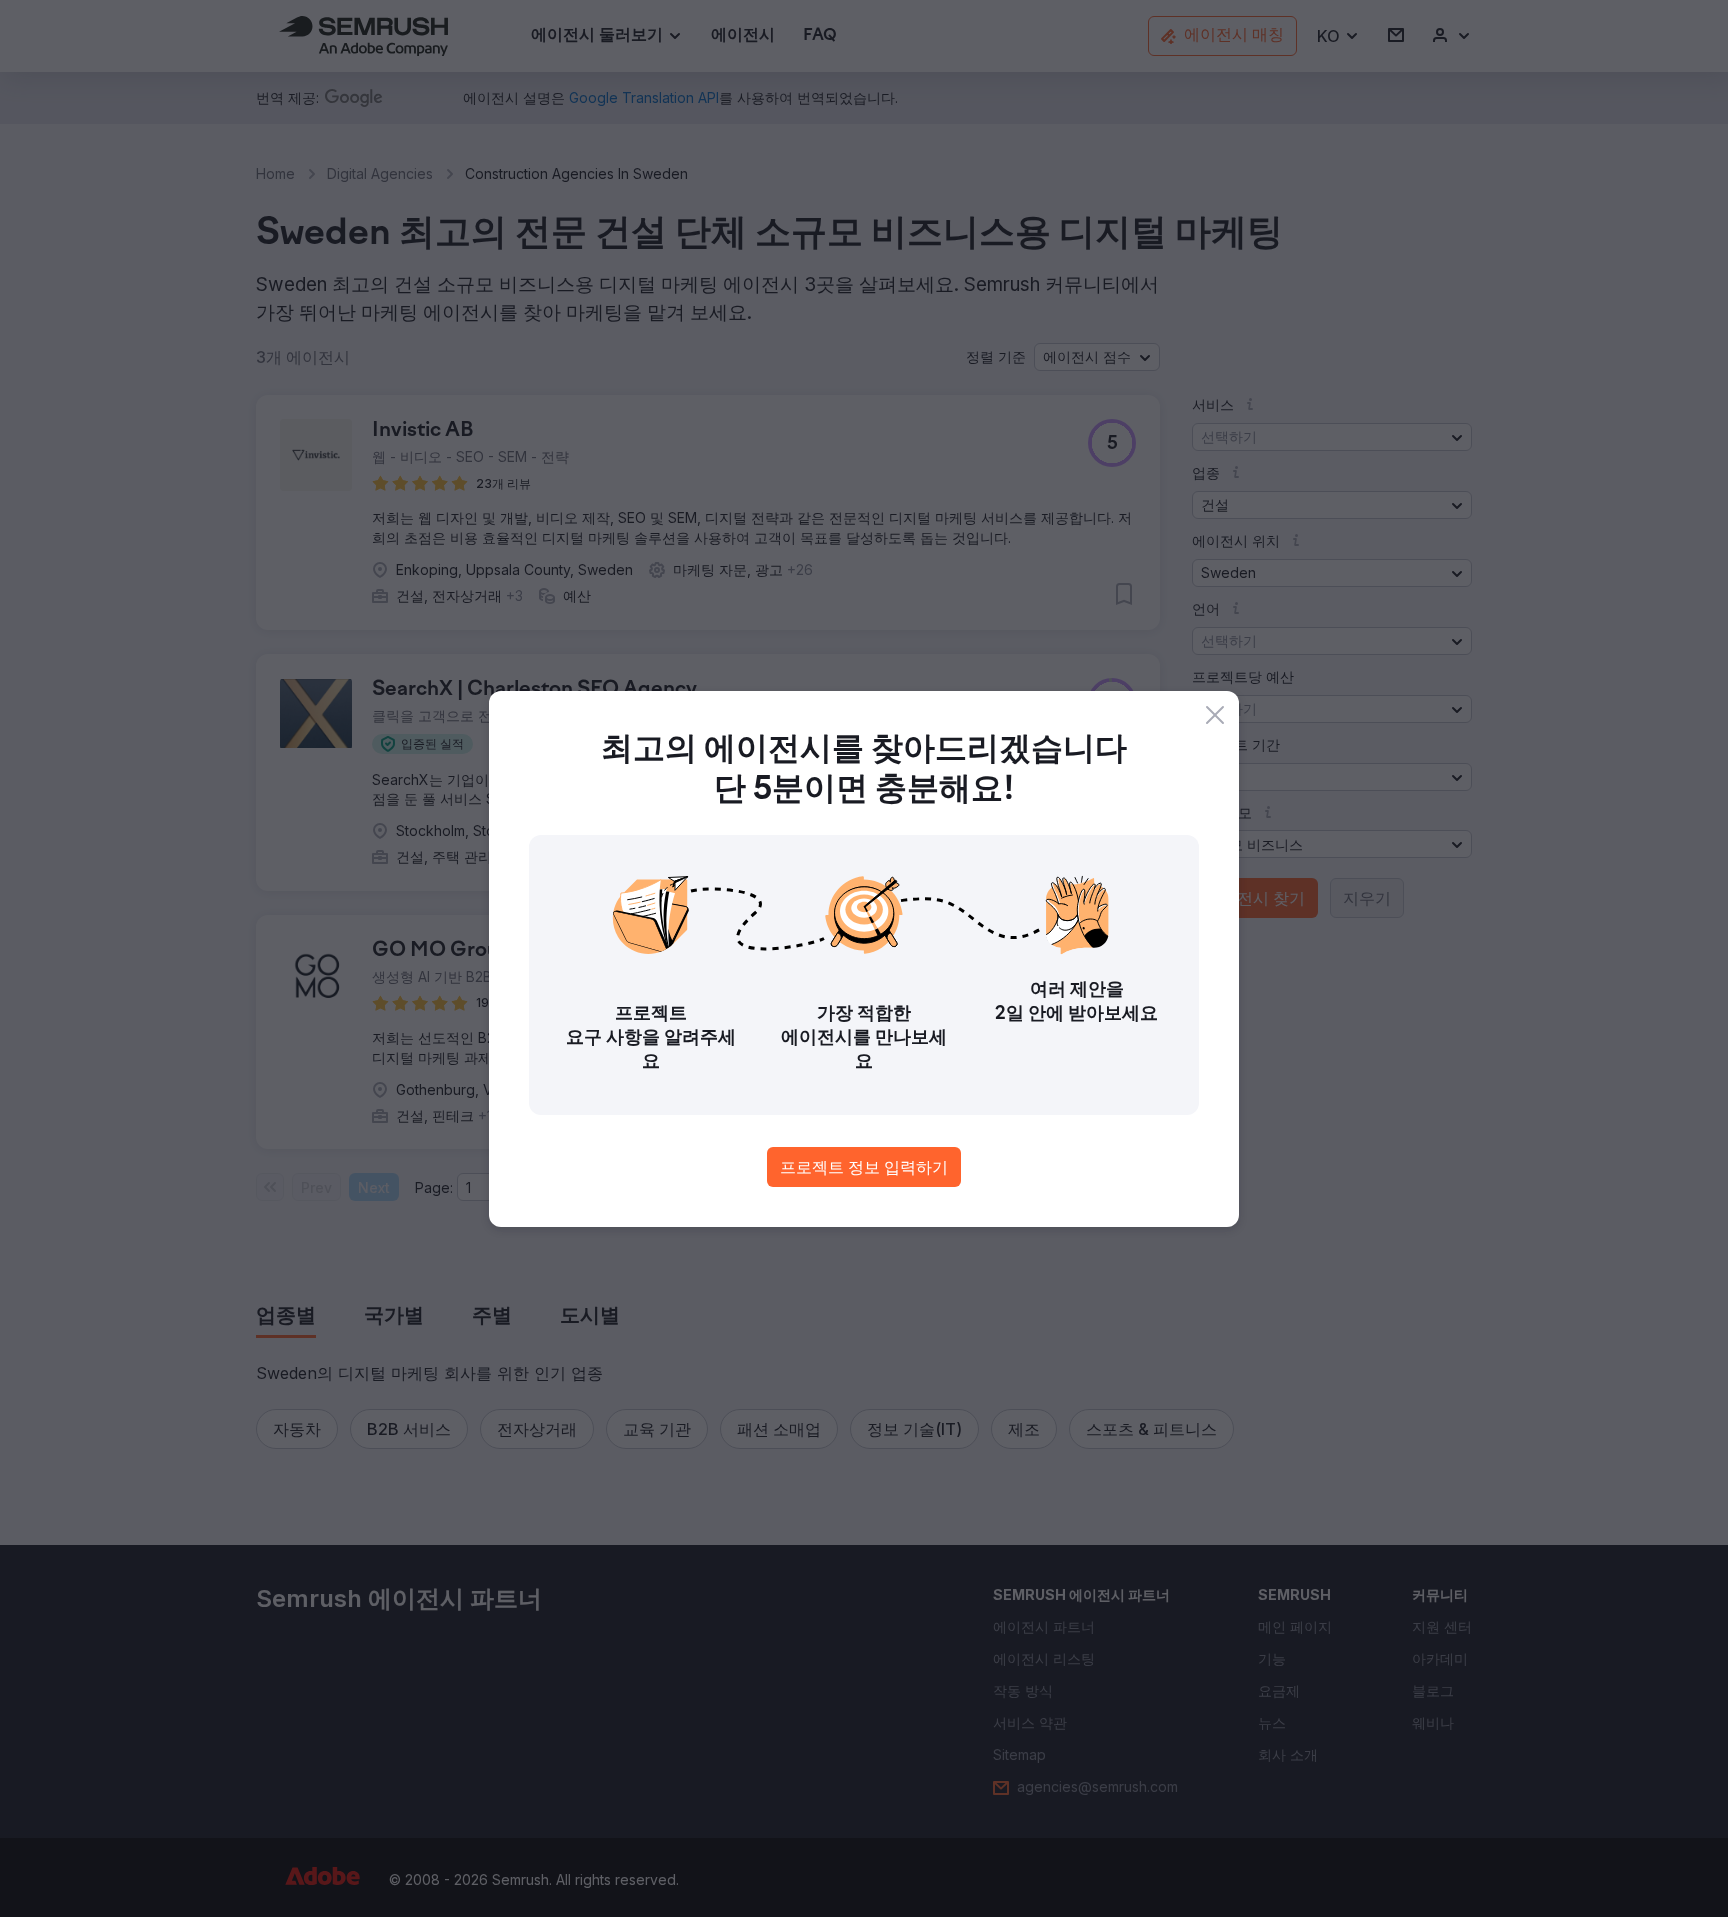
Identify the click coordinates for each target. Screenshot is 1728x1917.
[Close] (1215, 715)
